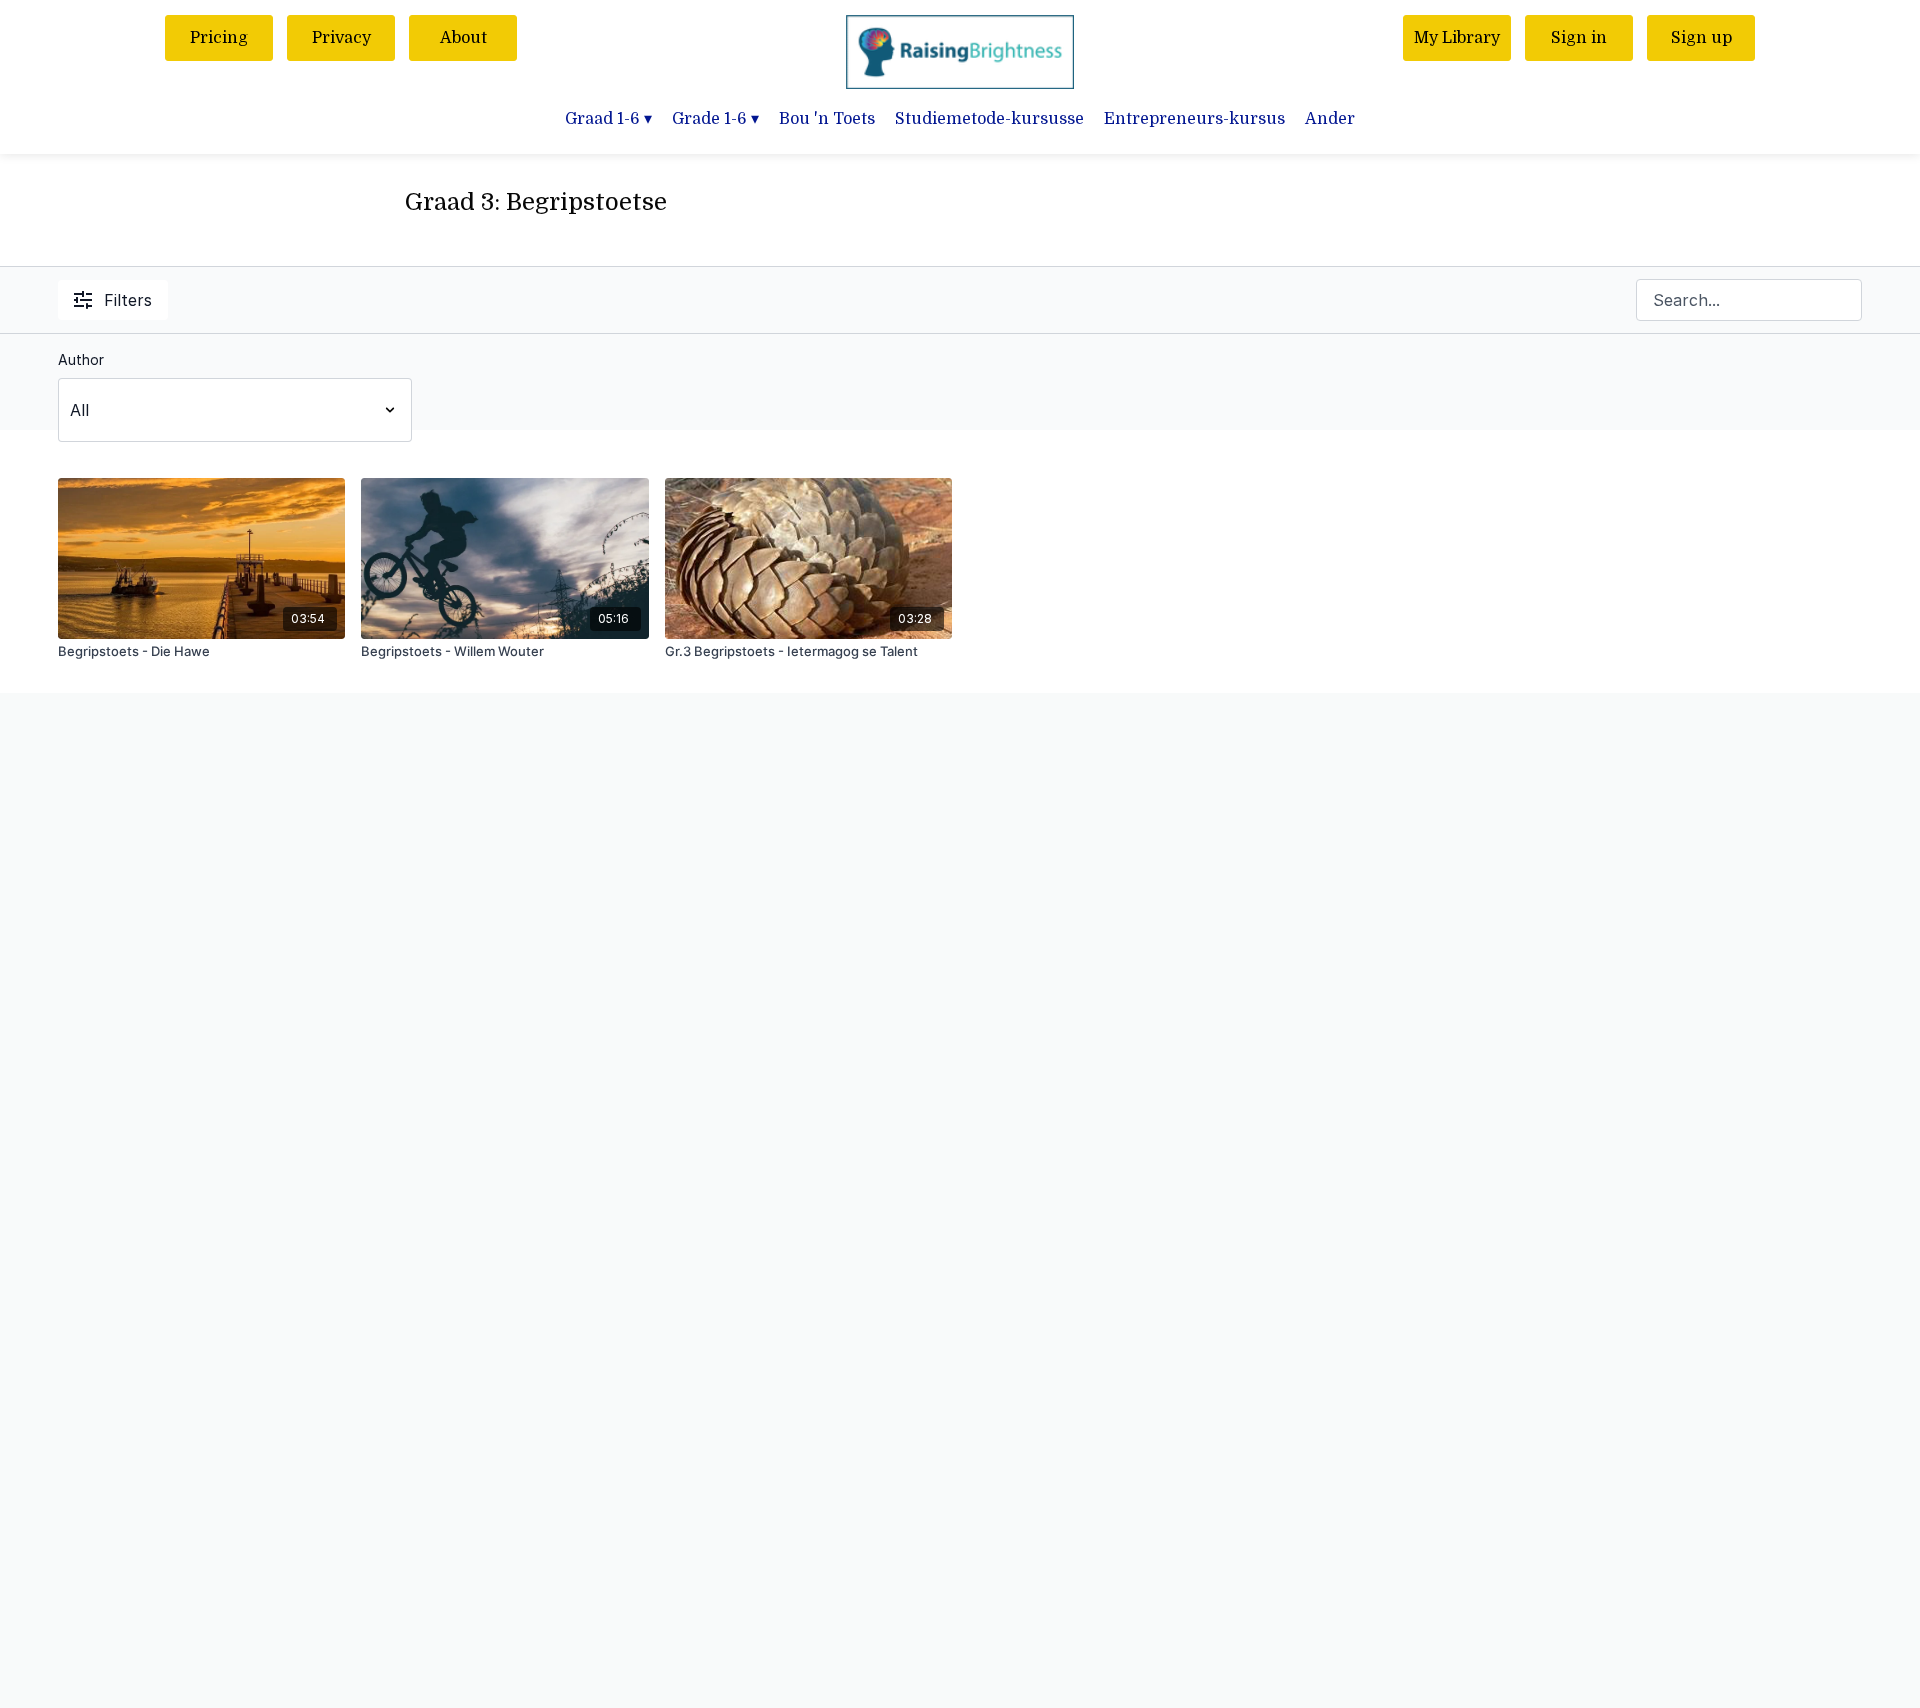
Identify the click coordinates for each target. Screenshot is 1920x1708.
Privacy (341, 38)
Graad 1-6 (608, 119)
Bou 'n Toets (827, 119)
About (463, 38)
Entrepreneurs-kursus (1194, 119)
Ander (1330, 119)
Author (81, 359)
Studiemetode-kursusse (989, 119)
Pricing (219, 38)
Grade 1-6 (715, 119)
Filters (128, 300)
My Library (1457, 38)
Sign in (1579, 38)
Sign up (1701, 38)
